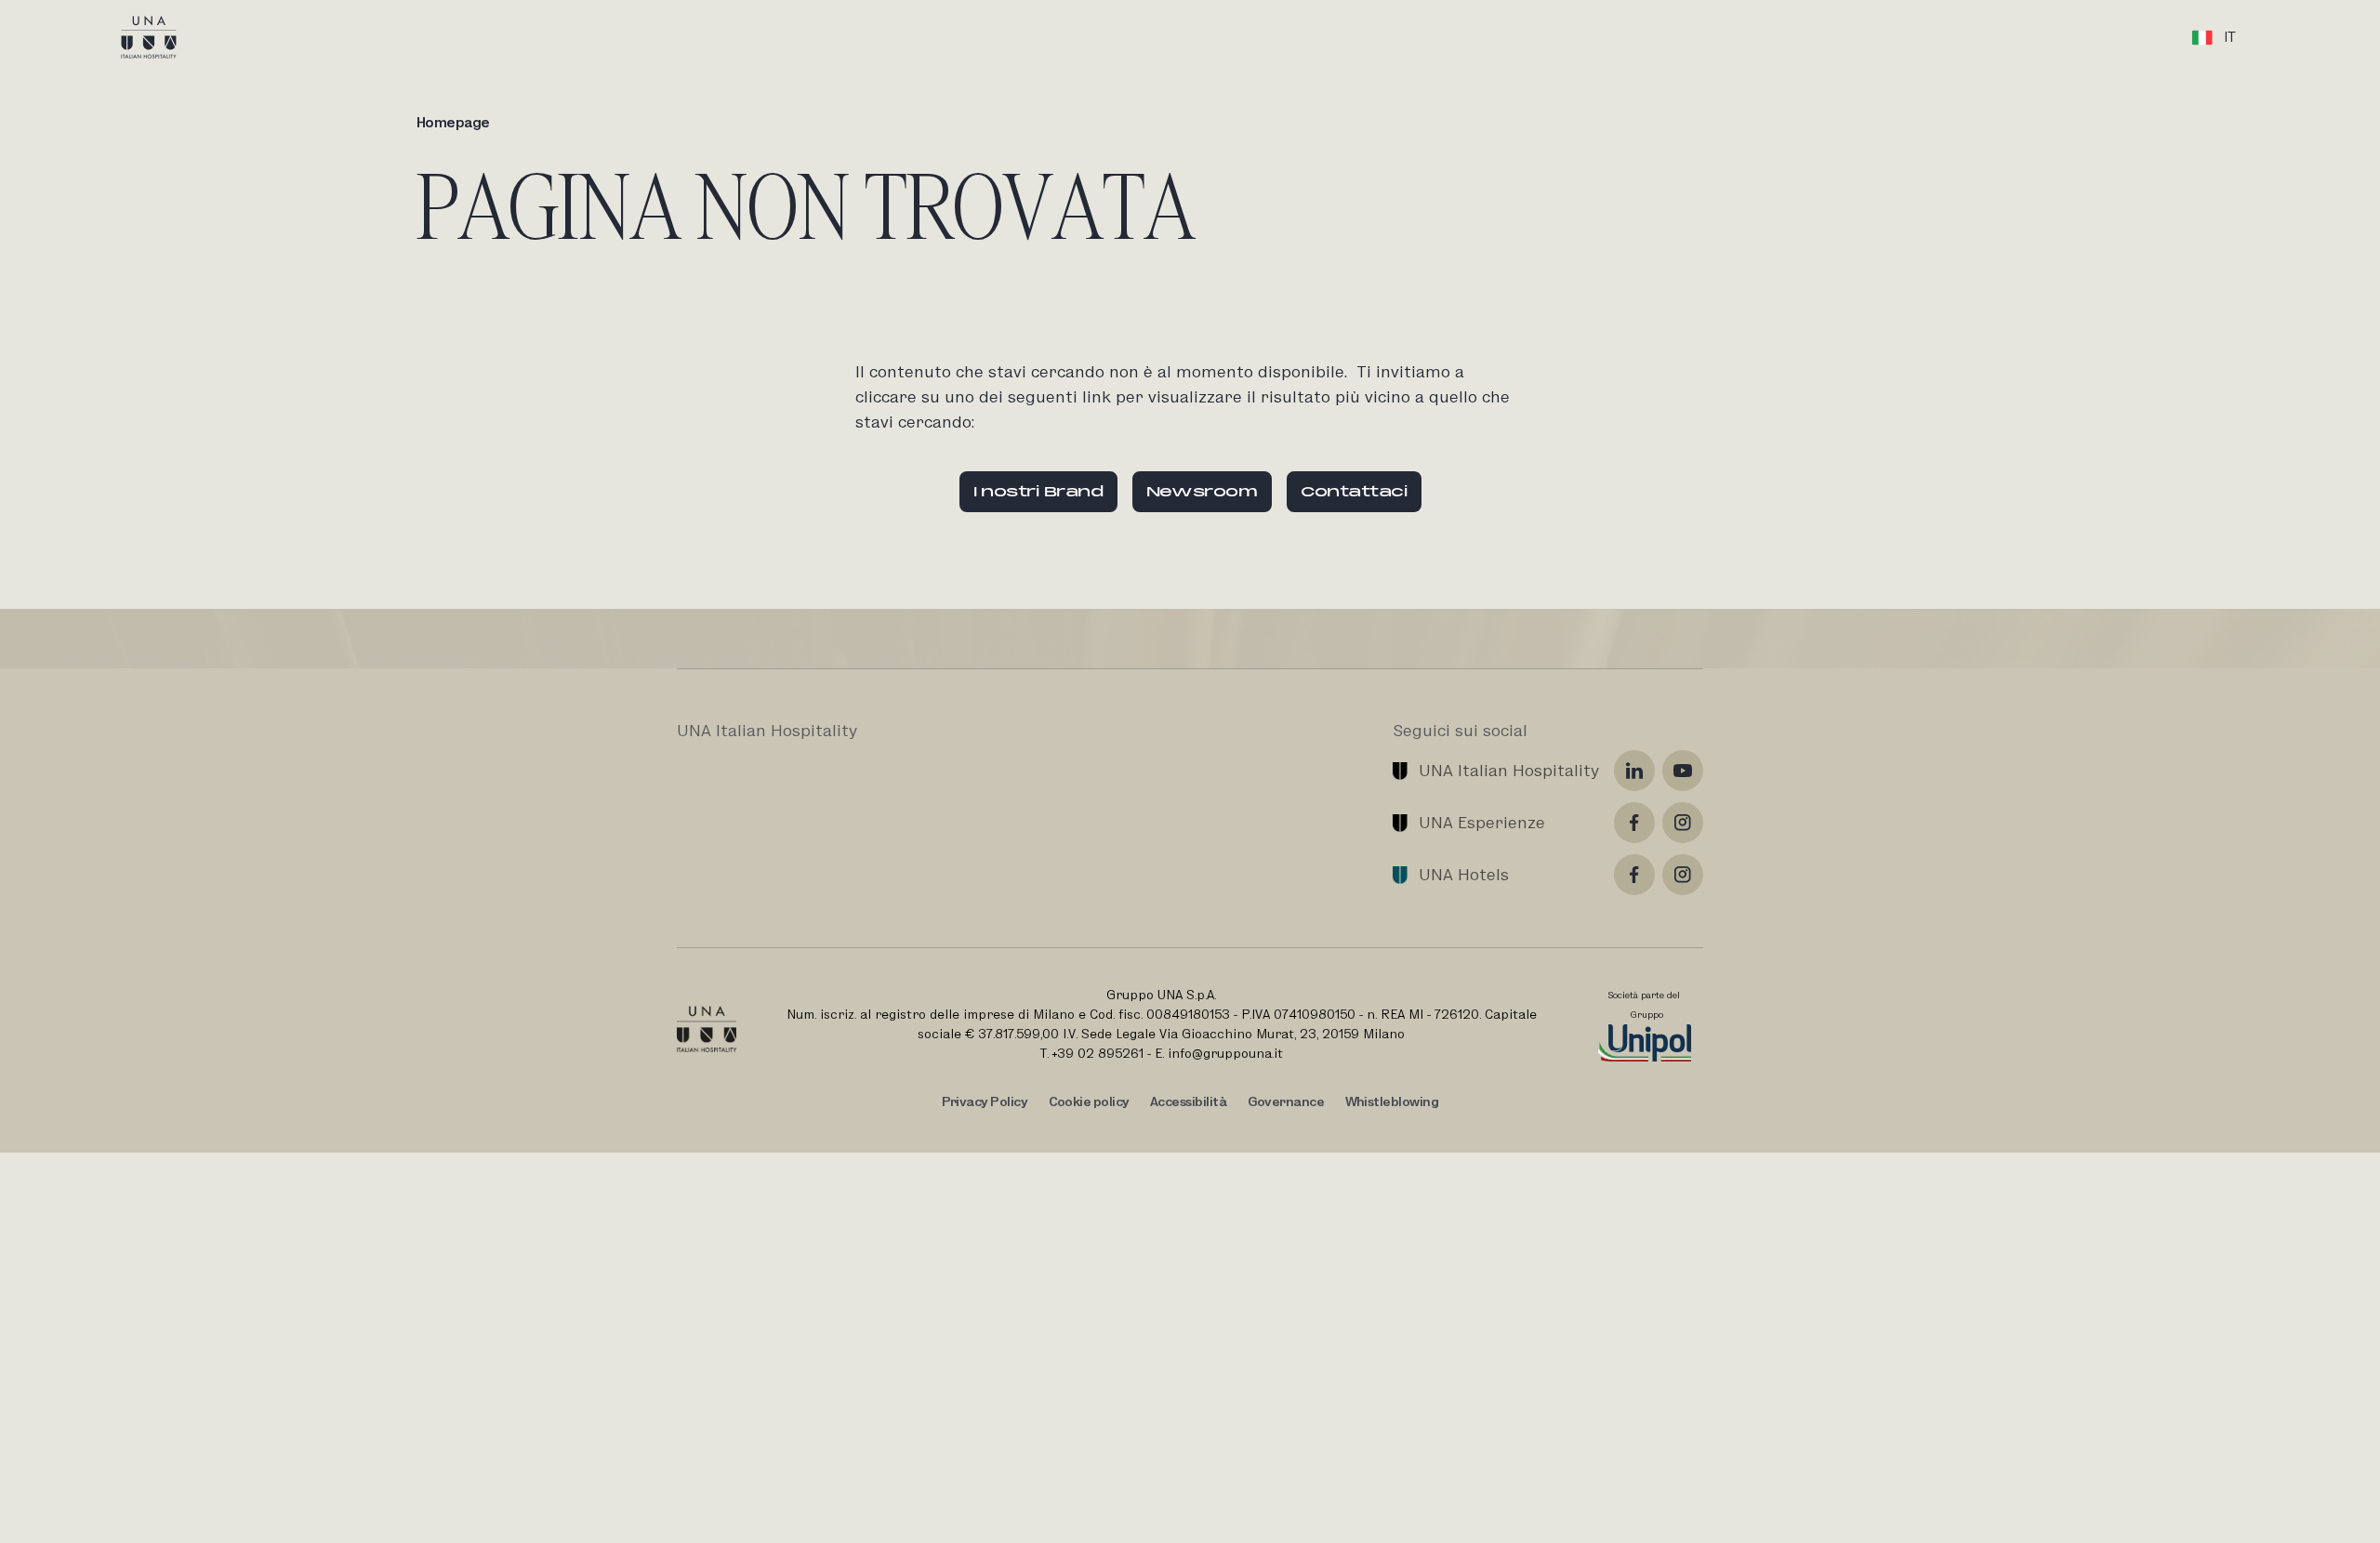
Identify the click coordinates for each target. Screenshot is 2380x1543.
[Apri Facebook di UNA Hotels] (1634, 875)
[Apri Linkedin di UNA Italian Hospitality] (1634, 771)
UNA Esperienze (1482, 822)
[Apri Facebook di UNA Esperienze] (1634, 823)
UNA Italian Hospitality (1509, 770)
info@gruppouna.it (1225, 1053)
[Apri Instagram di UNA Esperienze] (1683, 823)
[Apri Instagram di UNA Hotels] (1683, 875)
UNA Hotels (1464, 874)
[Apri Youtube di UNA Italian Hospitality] (1683, 771)
